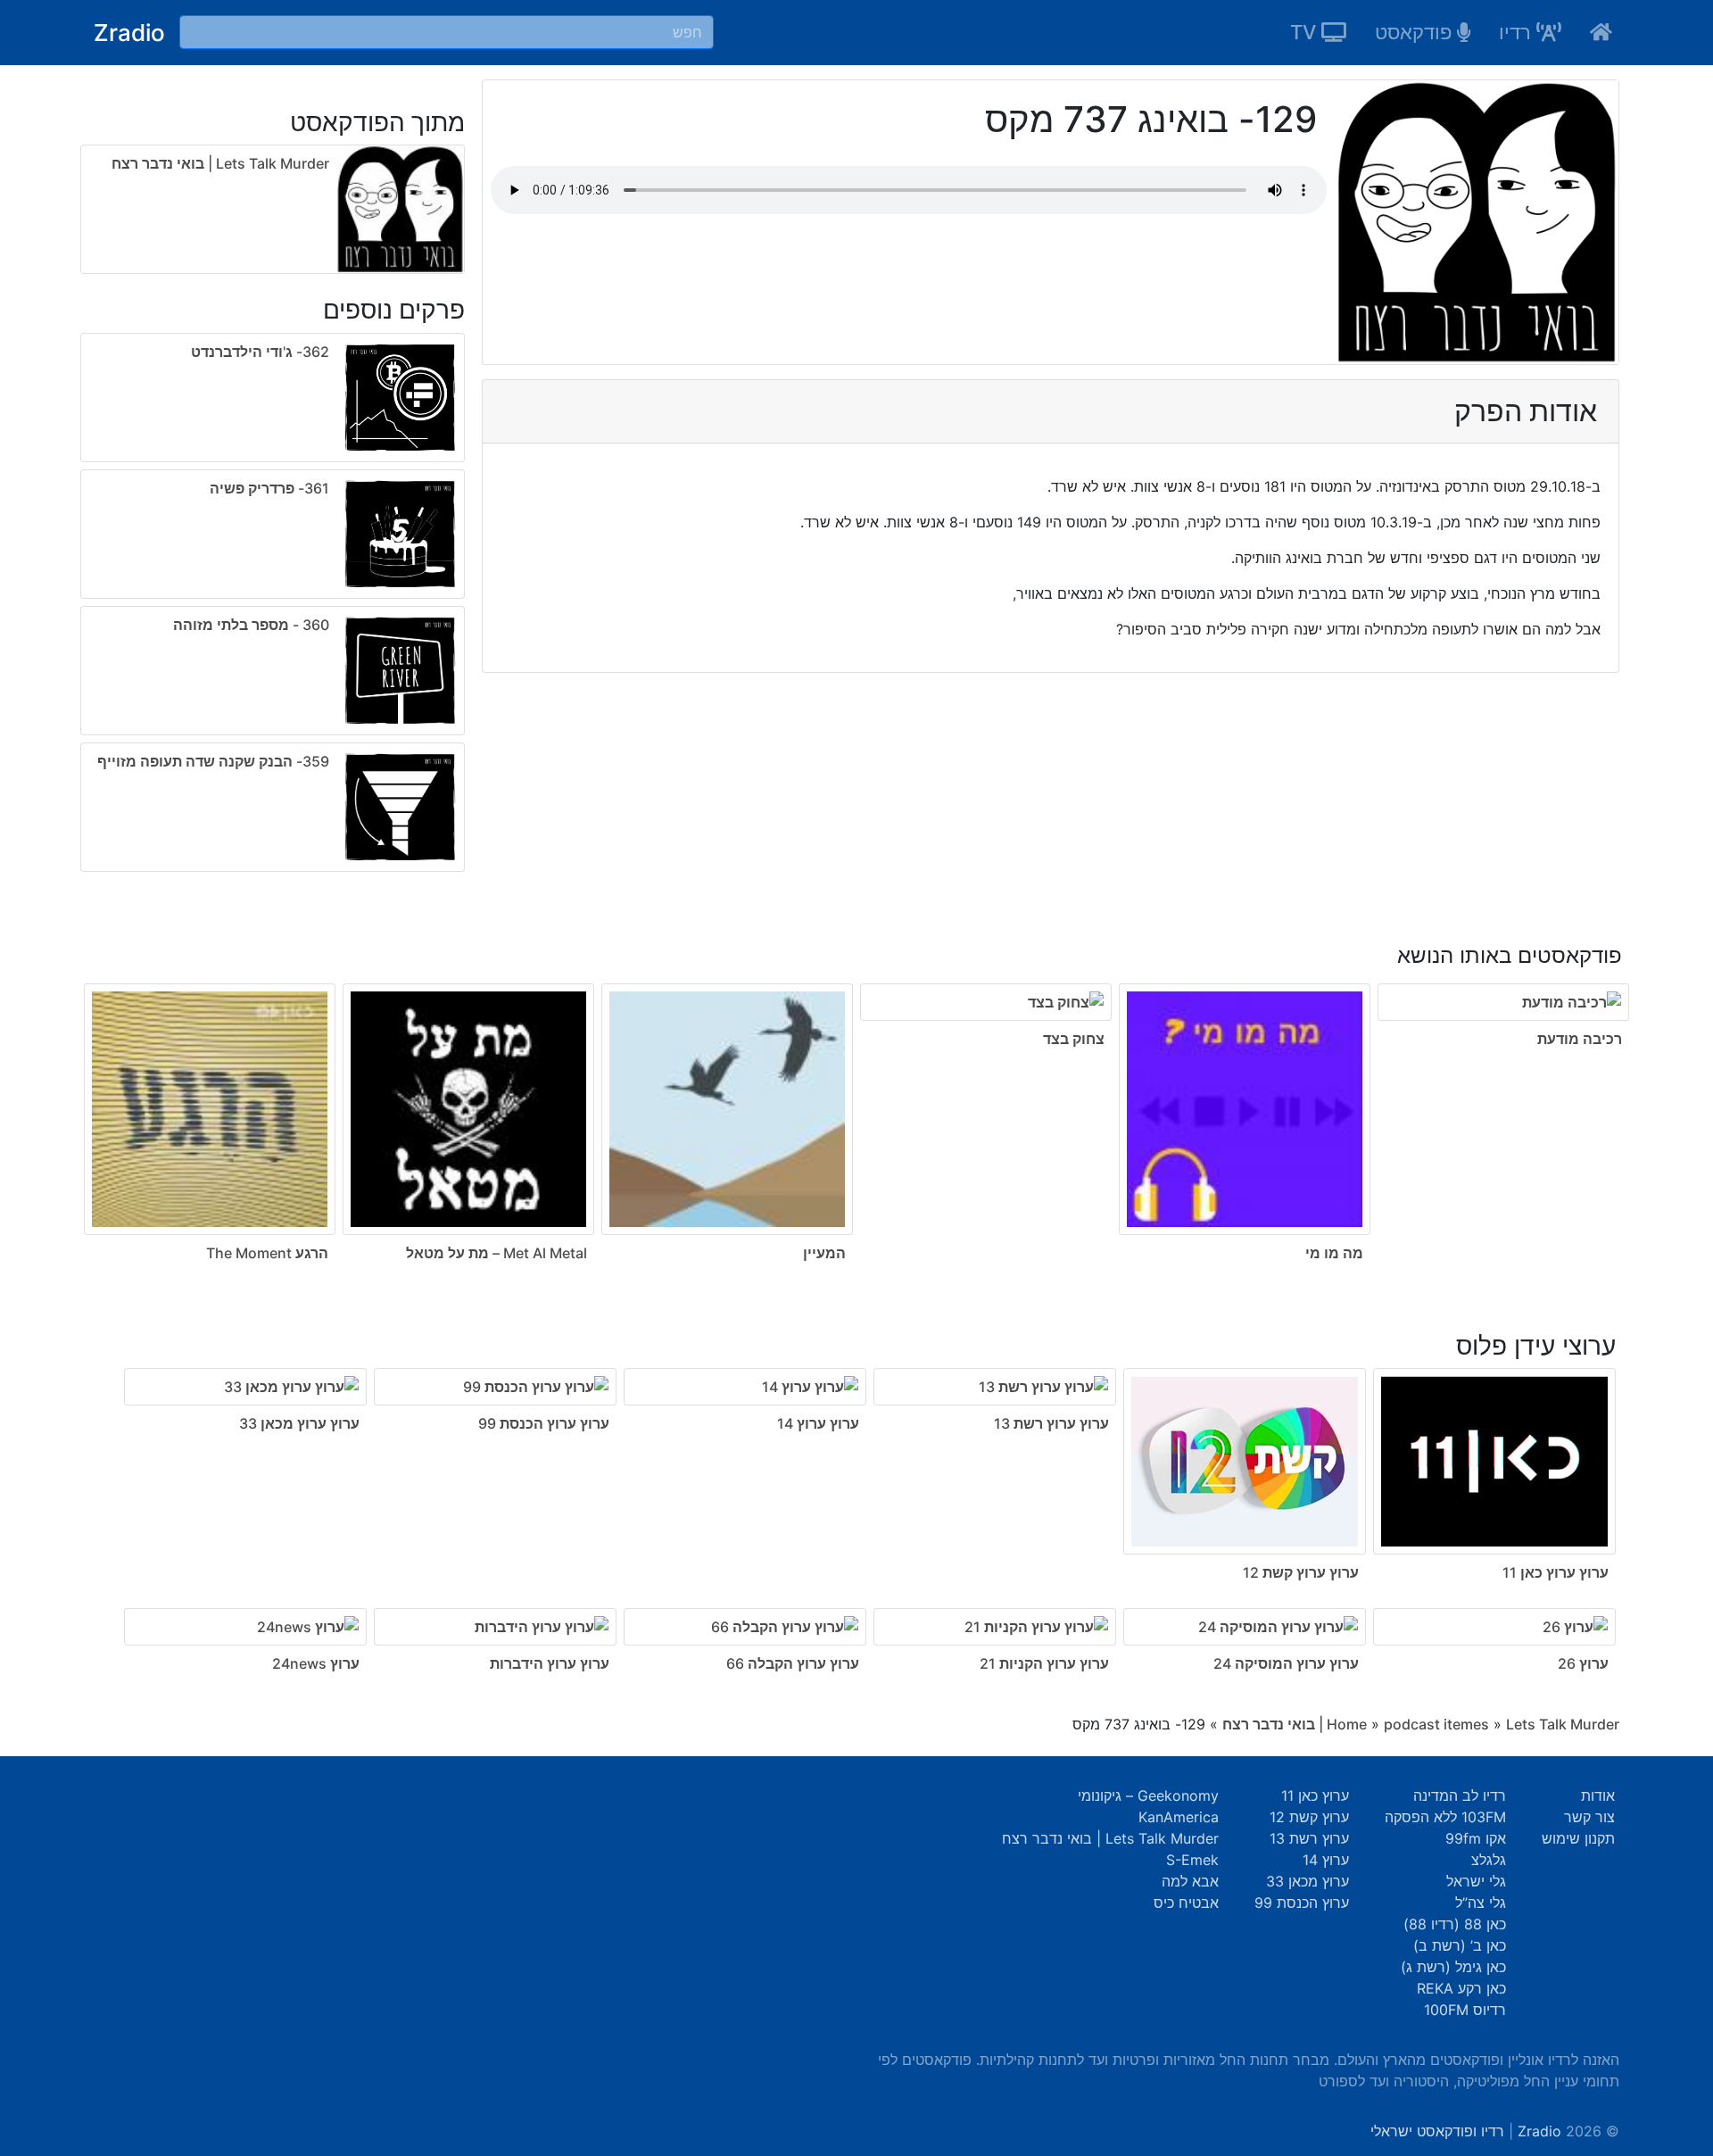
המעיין (824, 1253)
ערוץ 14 (1326, 1860)
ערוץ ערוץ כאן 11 (1556, 1572)
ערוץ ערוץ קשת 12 (1301, 1572)
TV (1306, 32)
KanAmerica (1179, 1817)
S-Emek (1192, 1860)
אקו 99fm (1476, 1838)
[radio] (273, 606)
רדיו (1518, 32)
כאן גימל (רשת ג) (1453, 1967)
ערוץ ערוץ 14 (818, 1423)
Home (1347, 1724)
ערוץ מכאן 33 (1308, 1881)
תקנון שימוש (1578, 1838)
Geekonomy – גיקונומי (1148, 1795)
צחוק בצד (1074, 1039)
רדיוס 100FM (1465, 2010)
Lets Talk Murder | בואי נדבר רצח (220, 163)
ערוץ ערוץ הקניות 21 (1044, 1663)
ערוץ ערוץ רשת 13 (1051, 1423)
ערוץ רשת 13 (1309, 1838)
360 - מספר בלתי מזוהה (251, 625)
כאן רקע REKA (1461, 1988)
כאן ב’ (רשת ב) (1460, 1945)
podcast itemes (1436, 1724)
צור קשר (1589, 1817)
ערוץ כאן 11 (1315, 1795)
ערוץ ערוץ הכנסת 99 (544, 1423)
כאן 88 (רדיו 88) (1455, 1924)
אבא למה (1190, 1881)
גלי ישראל (1476, 1881)
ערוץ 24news (316, 1663)
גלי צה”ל (1481, 1903)
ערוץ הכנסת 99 (1302, 1903)
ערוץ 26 (1583, 1663)
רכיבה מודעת (1580, 1039)
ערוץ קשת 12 (1309, 1817)
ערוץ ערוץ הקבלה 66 (793, 1663)
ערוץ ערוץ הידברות (550, 1663)
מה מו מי (1334, 1253)
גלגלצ (1489, 1860)
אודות (1598, 1795)
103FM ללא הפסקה (1445, 1817)
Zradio (129, 33)
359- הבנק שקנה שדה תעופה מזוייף (213, 761)
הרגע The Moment (267, 1253)
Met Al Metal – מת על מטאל (497, 1253)
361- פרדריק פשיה (269, 488)
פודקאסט (1416, 32)
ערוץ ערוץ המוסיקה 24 (1286, 1663)
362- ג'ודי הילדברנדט (260, 352)
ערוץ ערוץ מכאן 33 (299, 1423)
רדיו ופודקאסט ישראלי (1437, 2131)
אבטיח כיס (1186, 1903)
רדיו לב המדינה (1460, 1795)
